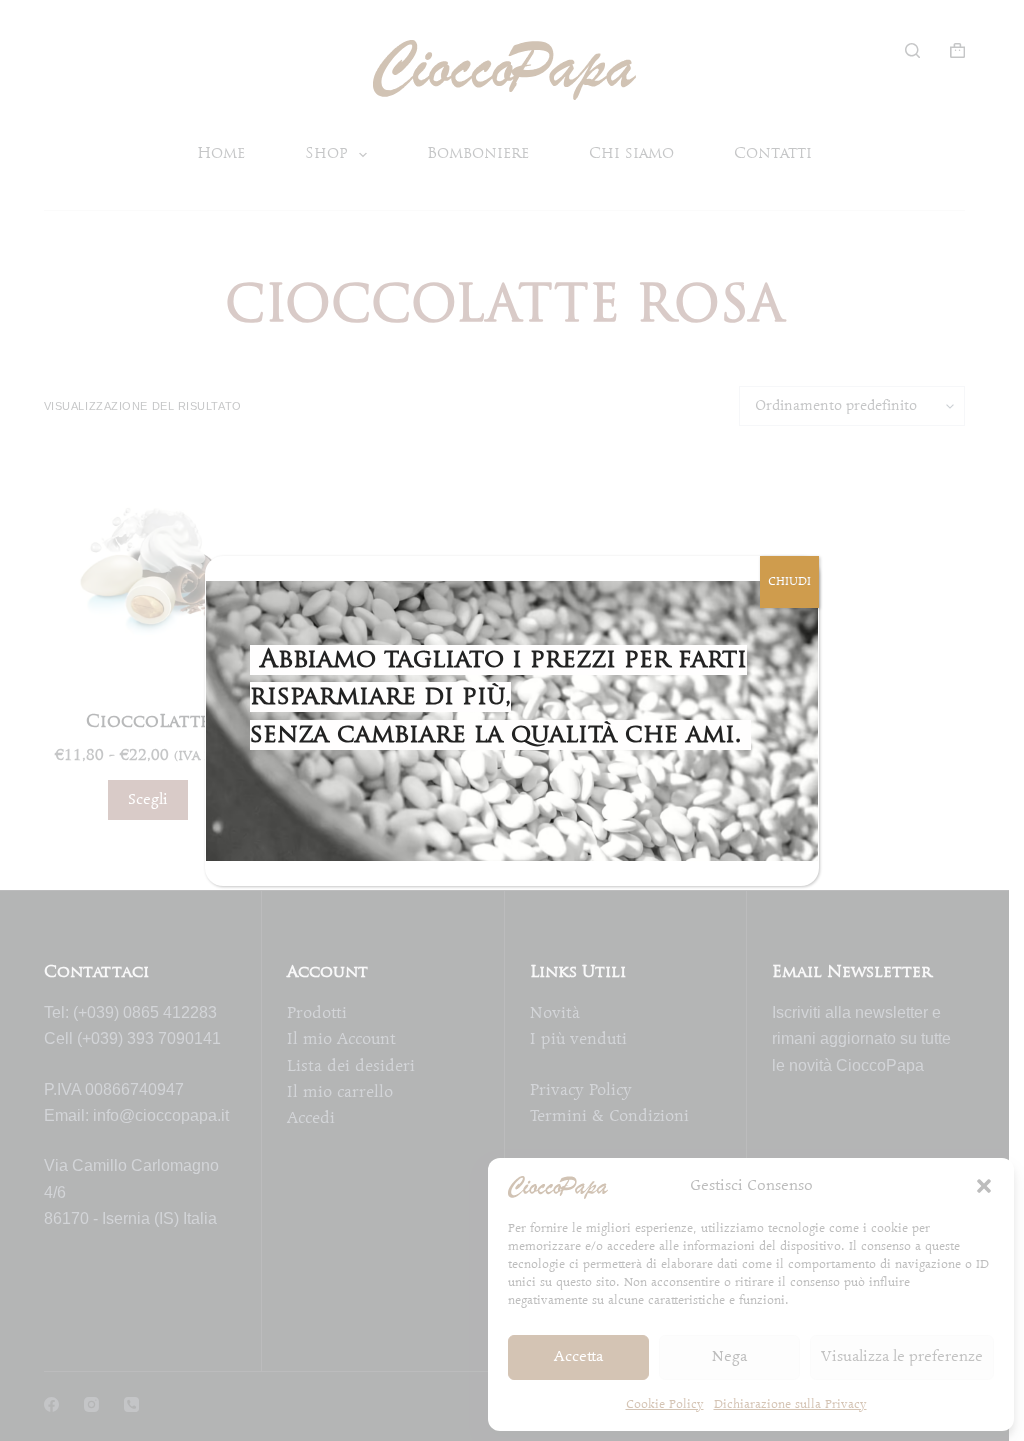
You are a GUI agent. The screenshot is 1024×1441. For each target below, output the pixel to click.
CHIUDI (789, 581)
